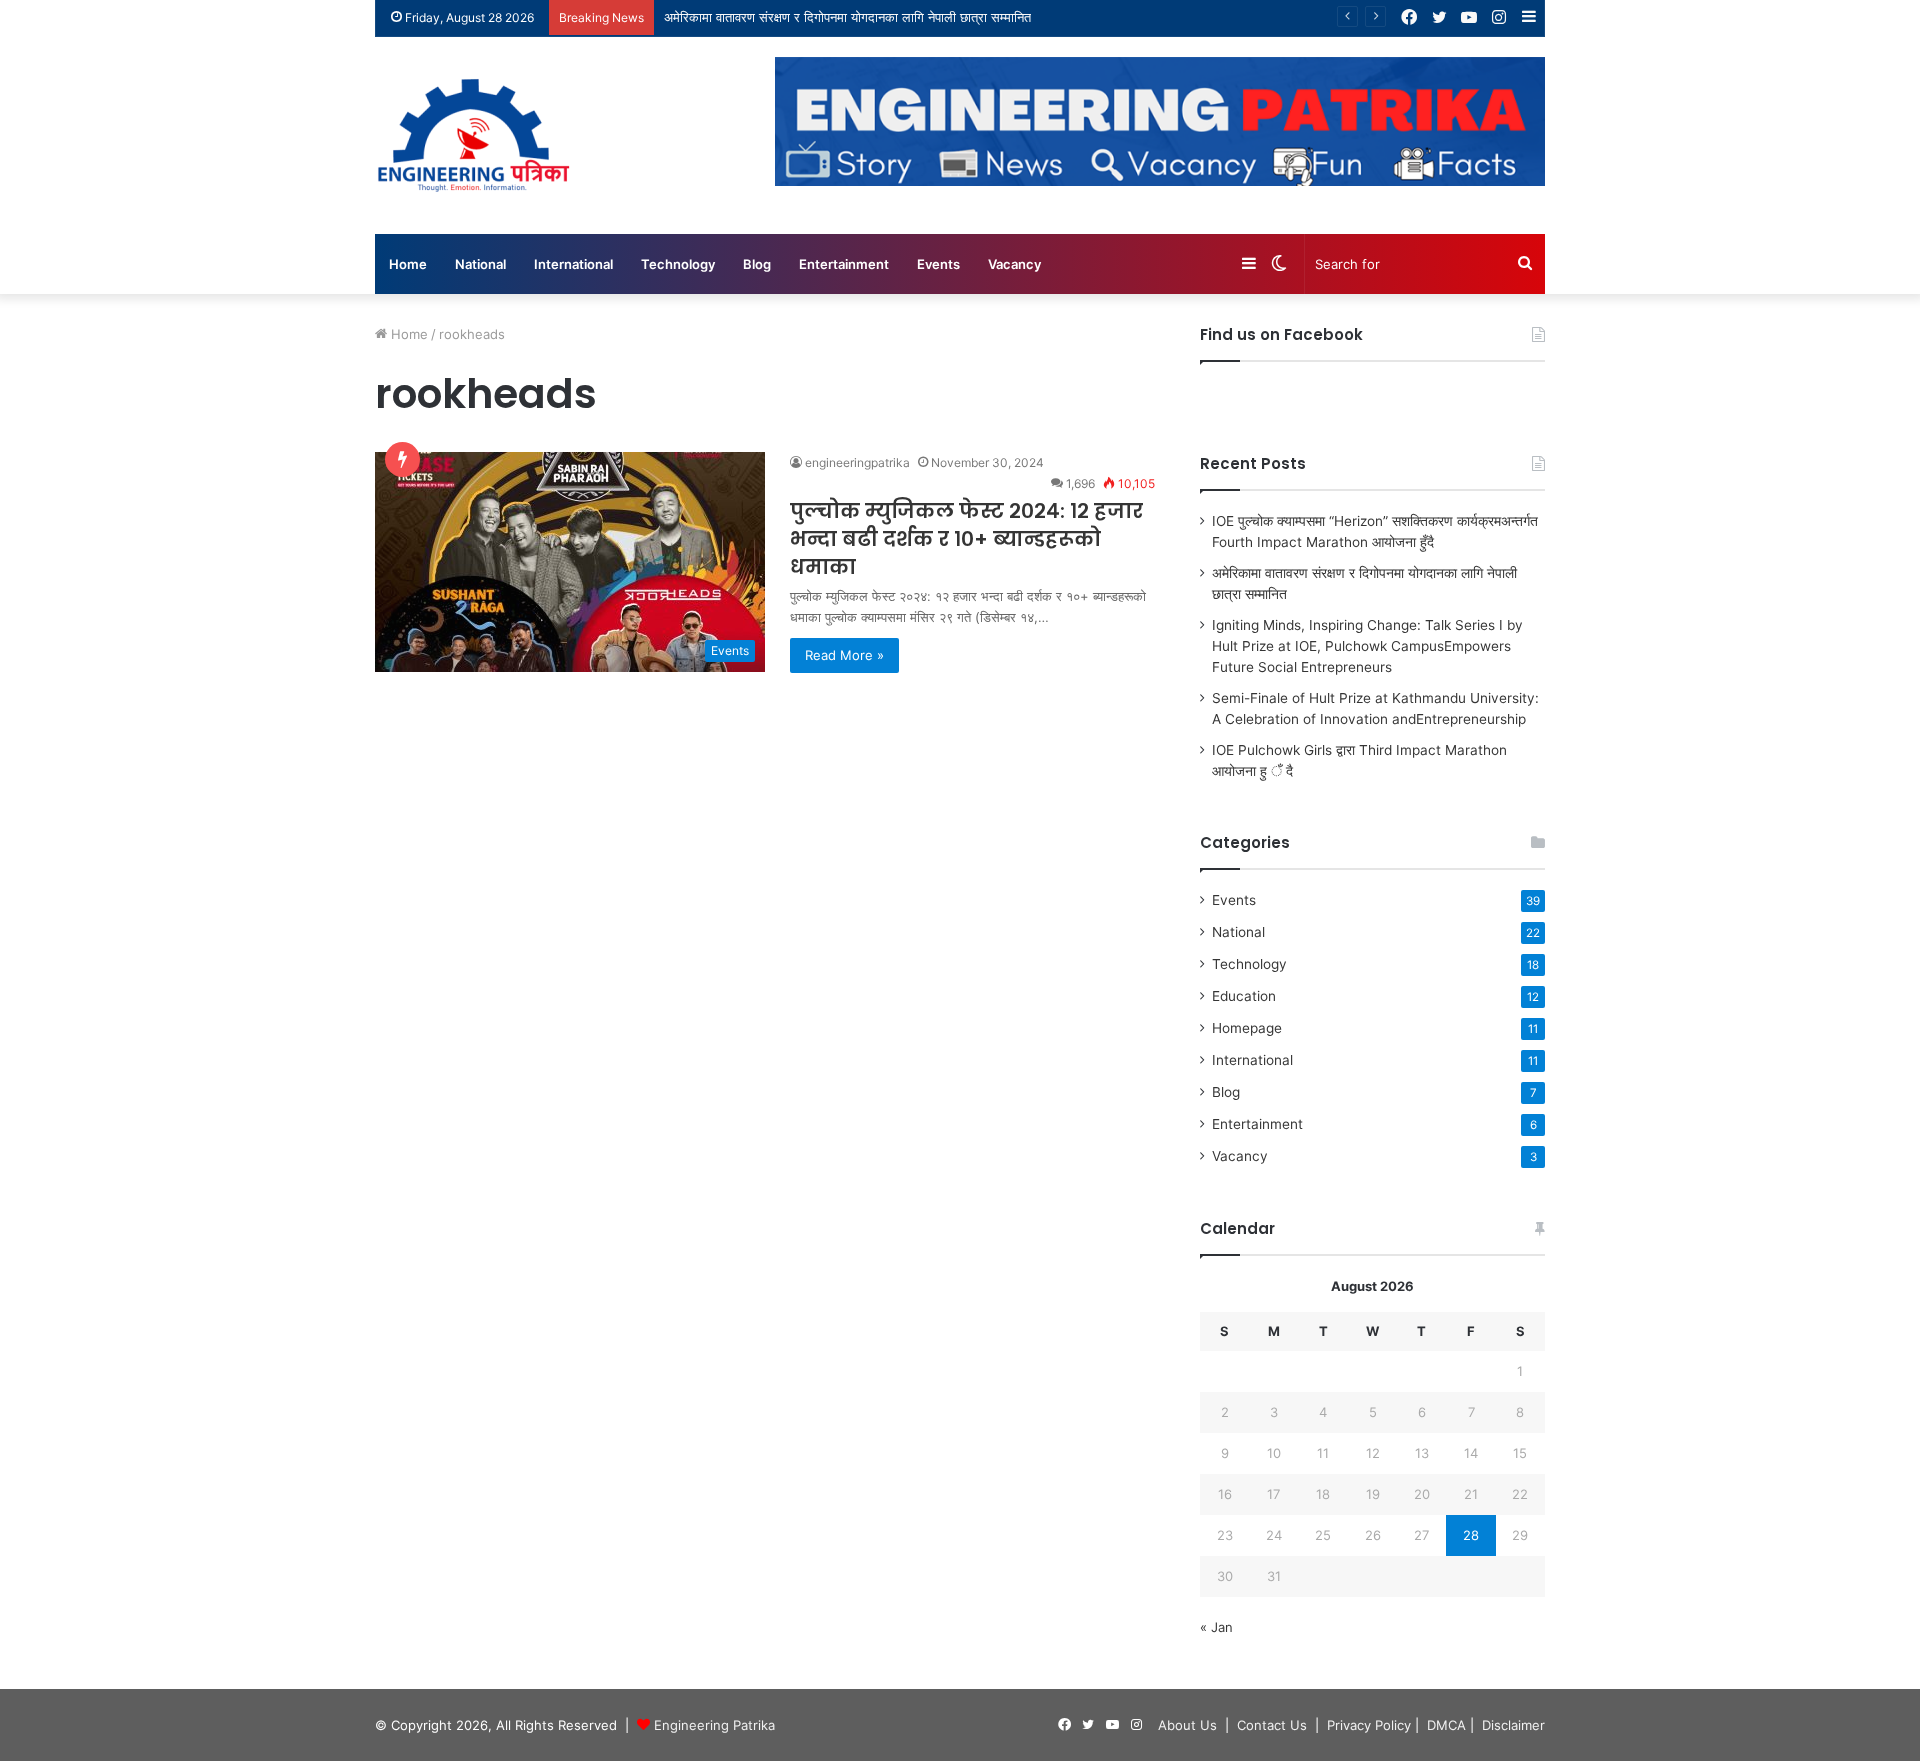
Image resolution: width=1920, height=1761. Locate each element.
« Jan (1216, 1627)
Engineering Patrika (714, 1725)
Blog (757, 264)
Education (1244, 996)
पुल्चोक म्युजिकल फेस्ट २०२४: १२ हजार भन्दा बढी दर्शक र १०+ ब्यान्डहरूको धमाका (966, 539)
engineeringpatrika (857, 462)
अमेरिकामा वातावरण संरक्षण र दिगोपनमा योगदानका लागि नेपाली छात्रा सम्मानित (847, 17)
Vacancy (1014, 264)
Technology (678, 264)
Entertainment (844, 264)
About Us (1187, 1725)
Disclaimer (1513, 1725)
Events (938, 264)
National (480, 264)
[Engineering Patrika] (475, 135)
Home (408, 264)
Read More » (844, 655)
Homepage (1247, 1028)
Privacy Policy (1369, 1725)
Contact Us (1272, 1725)
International (573, 264)
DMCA (1446, 1725)
